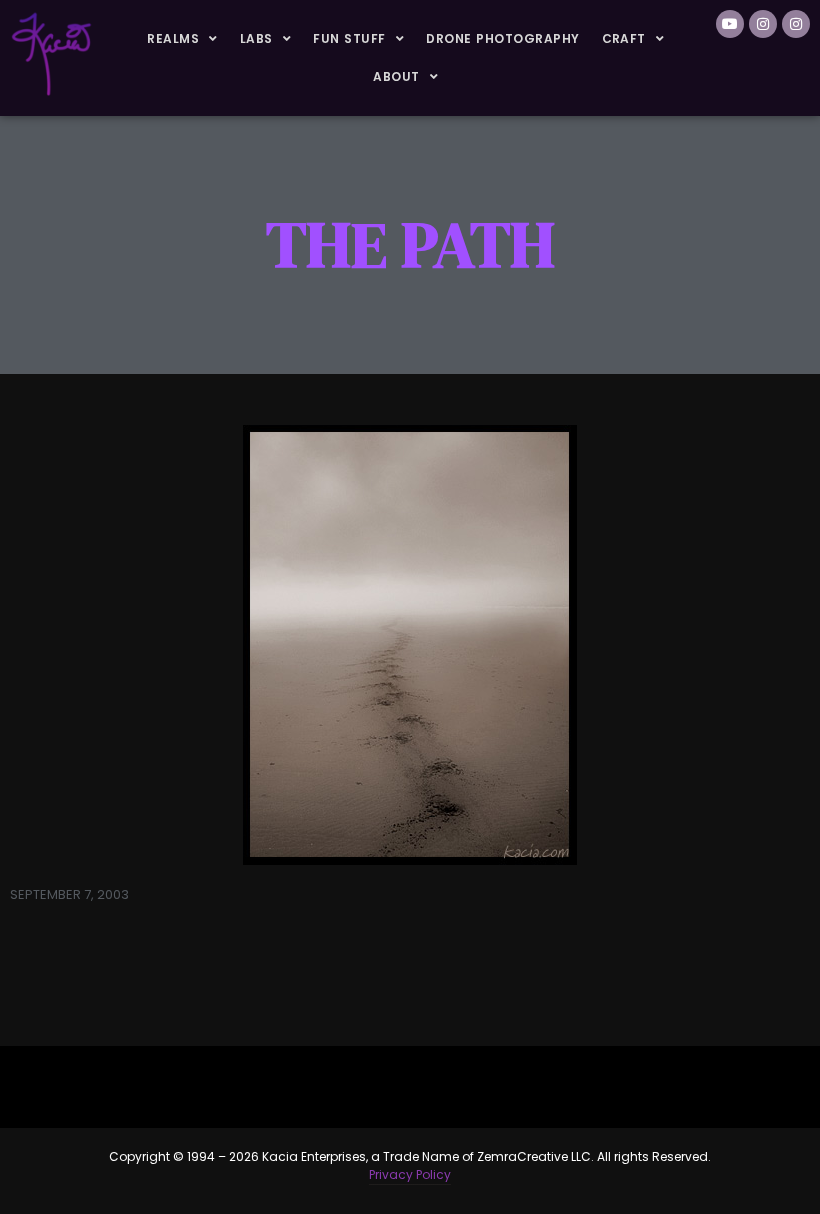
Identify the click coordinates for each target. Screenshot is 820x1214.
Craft (624, 38)
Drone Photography (502, 38)
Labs (256, 38)
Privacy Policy (410, 1174)
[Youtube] (730, 24)
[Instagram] (763, 24)
